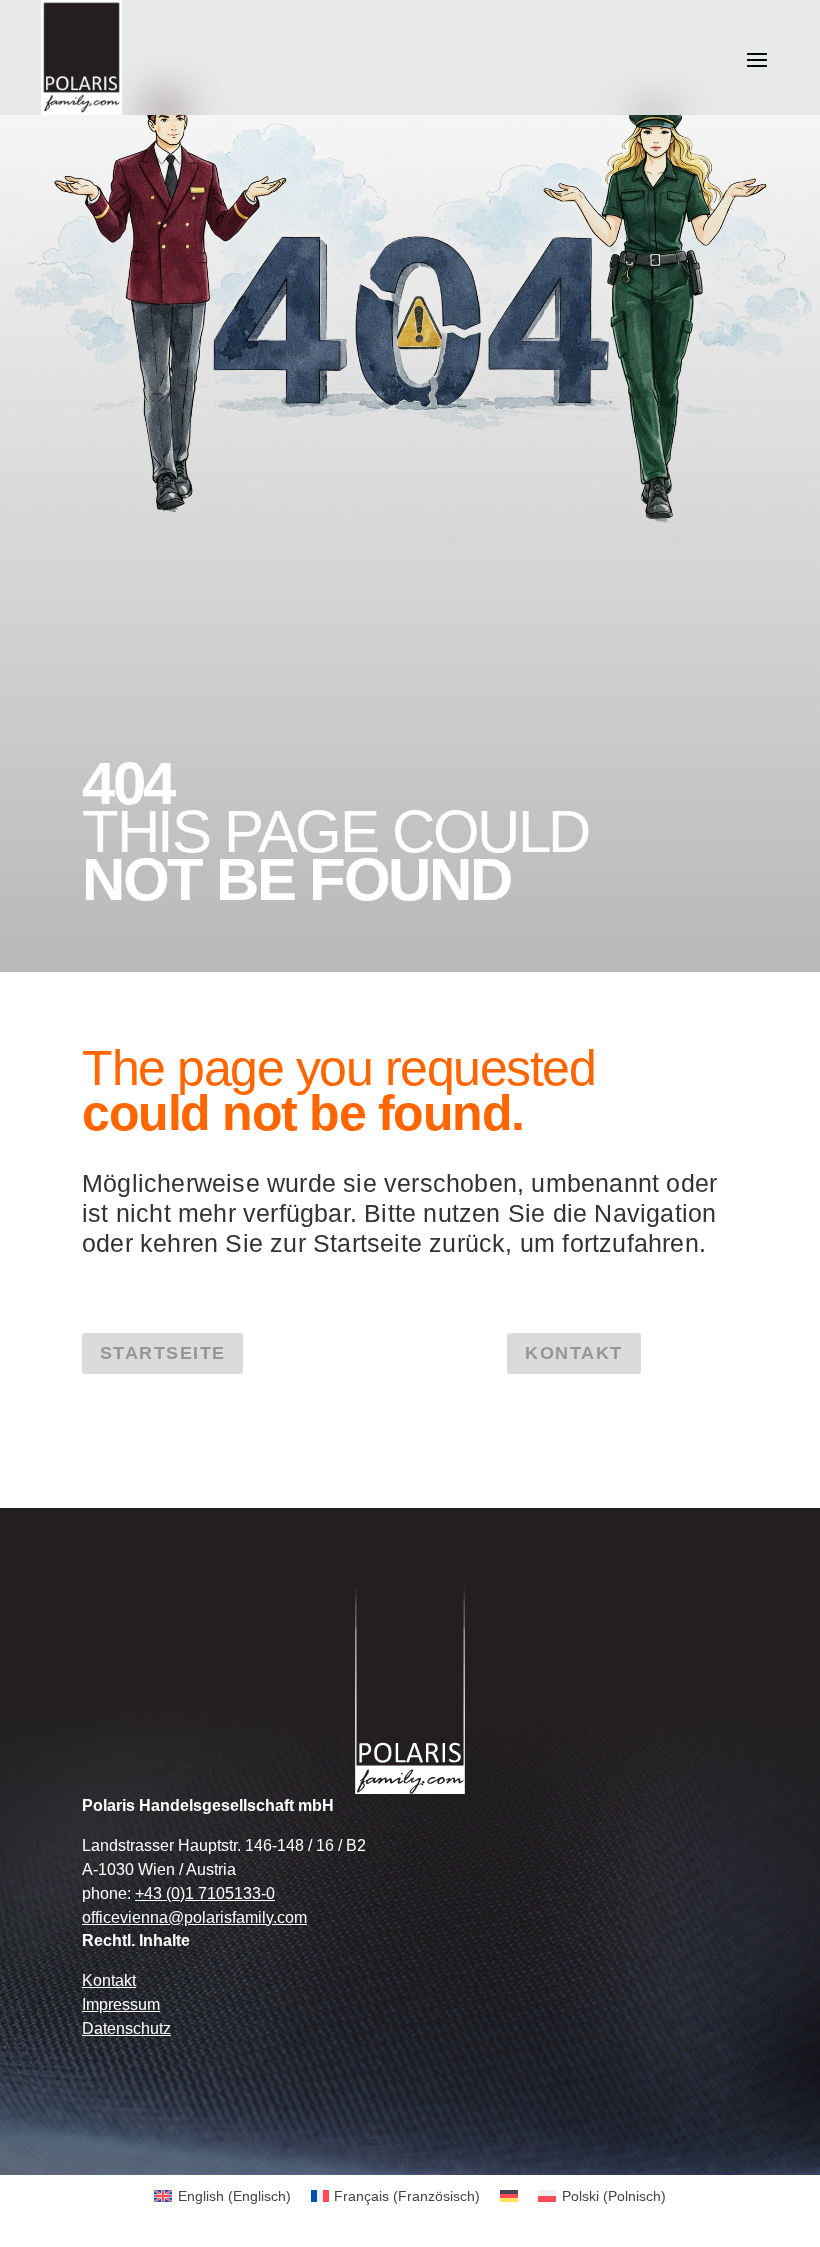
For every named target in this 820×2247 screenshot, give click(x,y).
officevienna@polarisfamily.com (194, 1917)
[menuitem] (222, 2196)
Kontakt (573, 1353)
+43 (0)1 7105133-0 (205, 1893)
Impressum (121, 2004)
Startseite (162, 1353)
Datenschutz (126, 2028)
